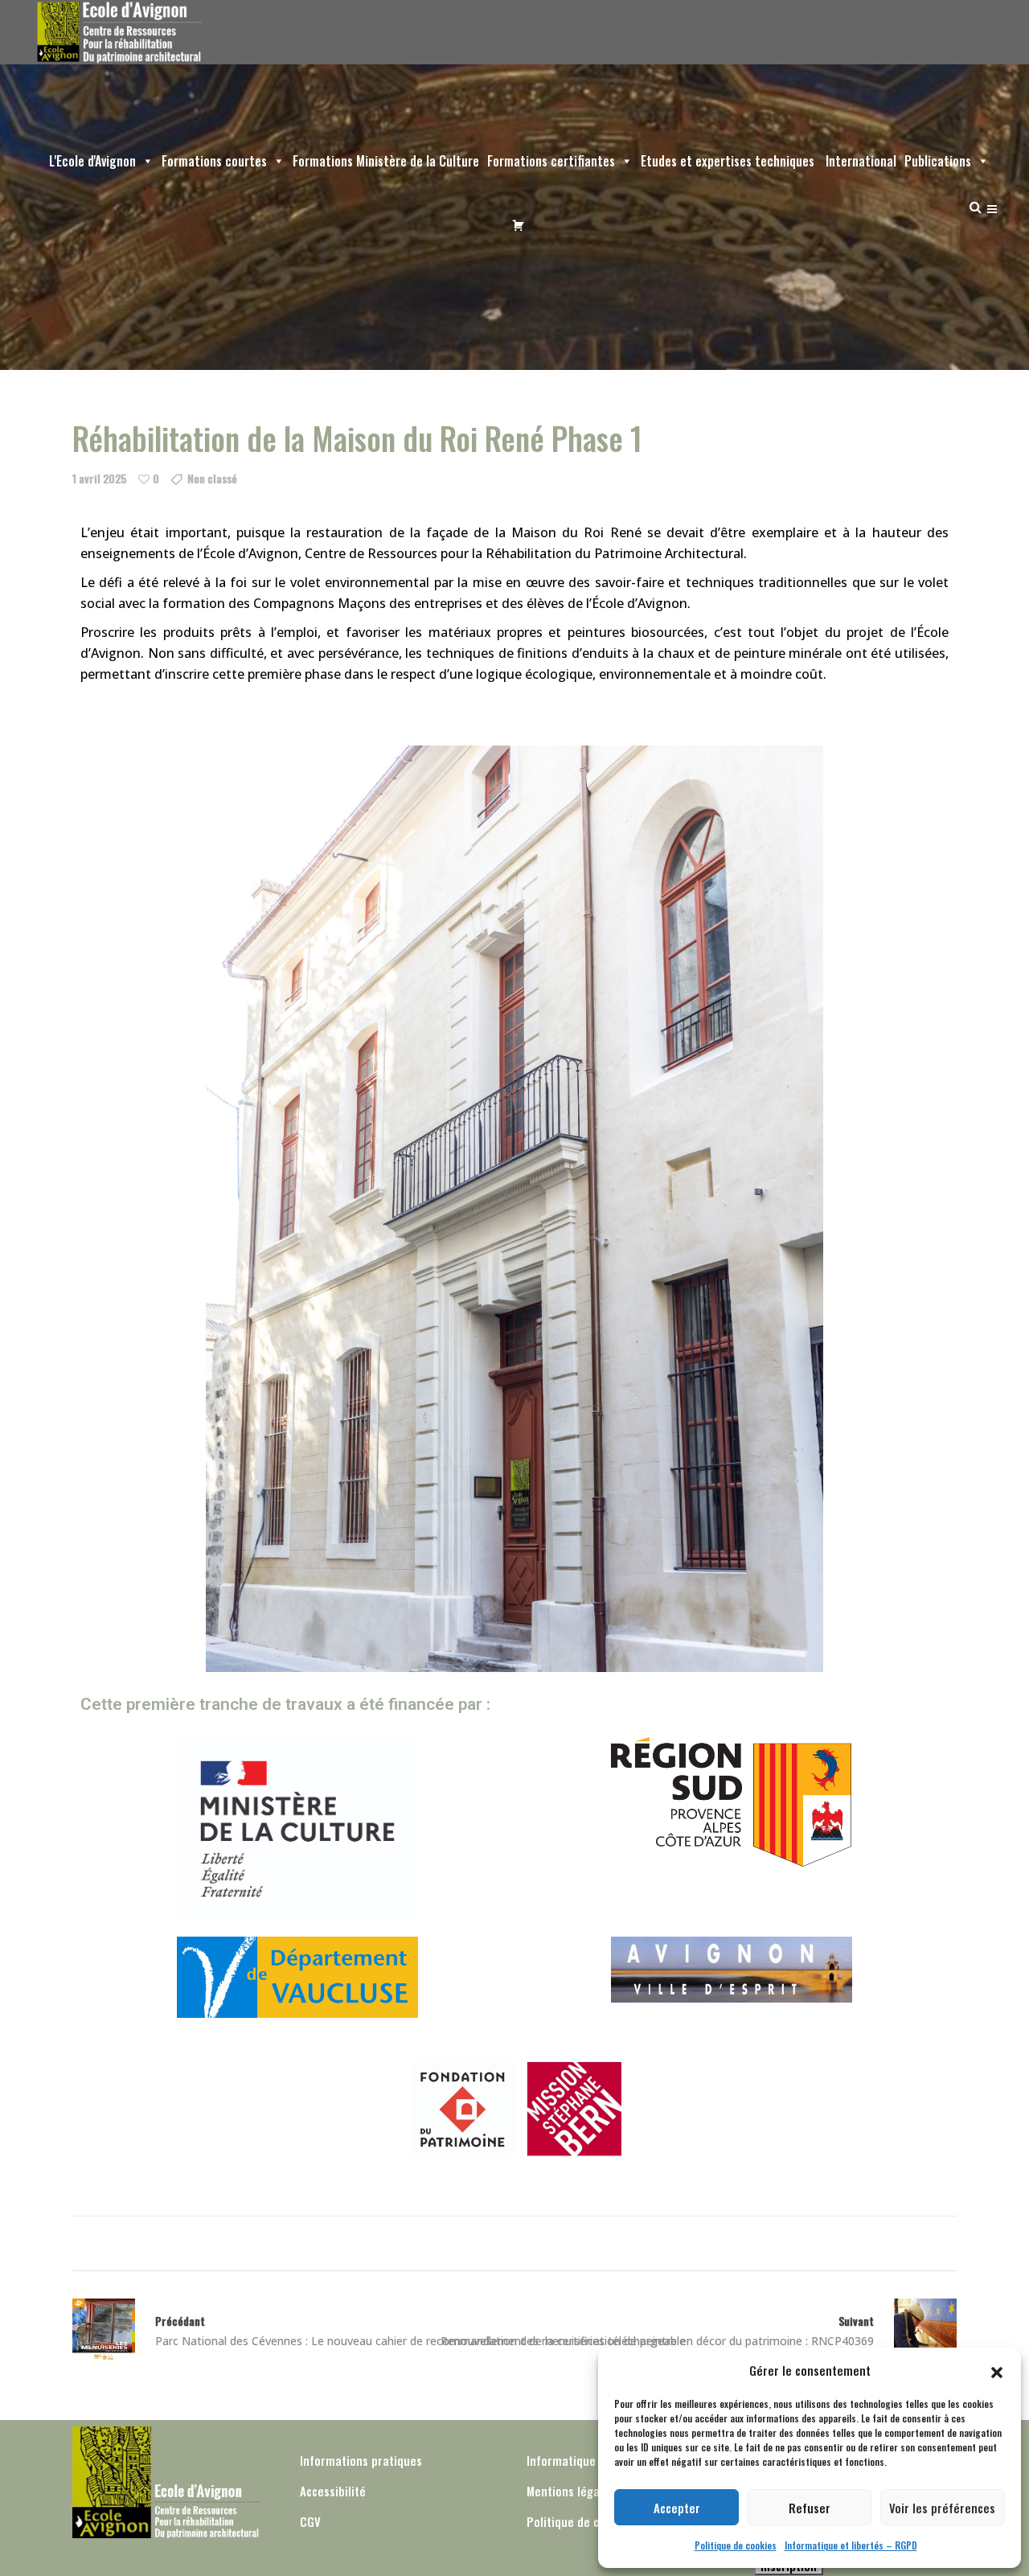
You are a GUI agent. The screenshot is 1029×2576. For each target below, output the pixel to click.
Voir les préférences (942, 2508)
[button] (997, 2370)
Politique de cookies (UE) (592, 2521)
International (859, 161)
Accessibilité (333, 2491)
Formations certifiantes (551, 161)
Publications (938, 161)
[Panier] (514, 225)
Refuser (810, 2508)
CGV (310, 2521)
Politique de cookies (736, 2545)
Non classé (212, 478)
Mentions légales (571, 2491)
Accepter (677, 2508)
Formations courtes (214, 161)
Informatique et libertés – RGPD (851, 2545)
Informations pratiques (361, 2460)
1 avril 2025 (99, 478)
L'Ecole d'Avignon (92, 161)
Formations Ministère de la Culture (386, 161)
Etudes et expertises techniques (728, 161)
